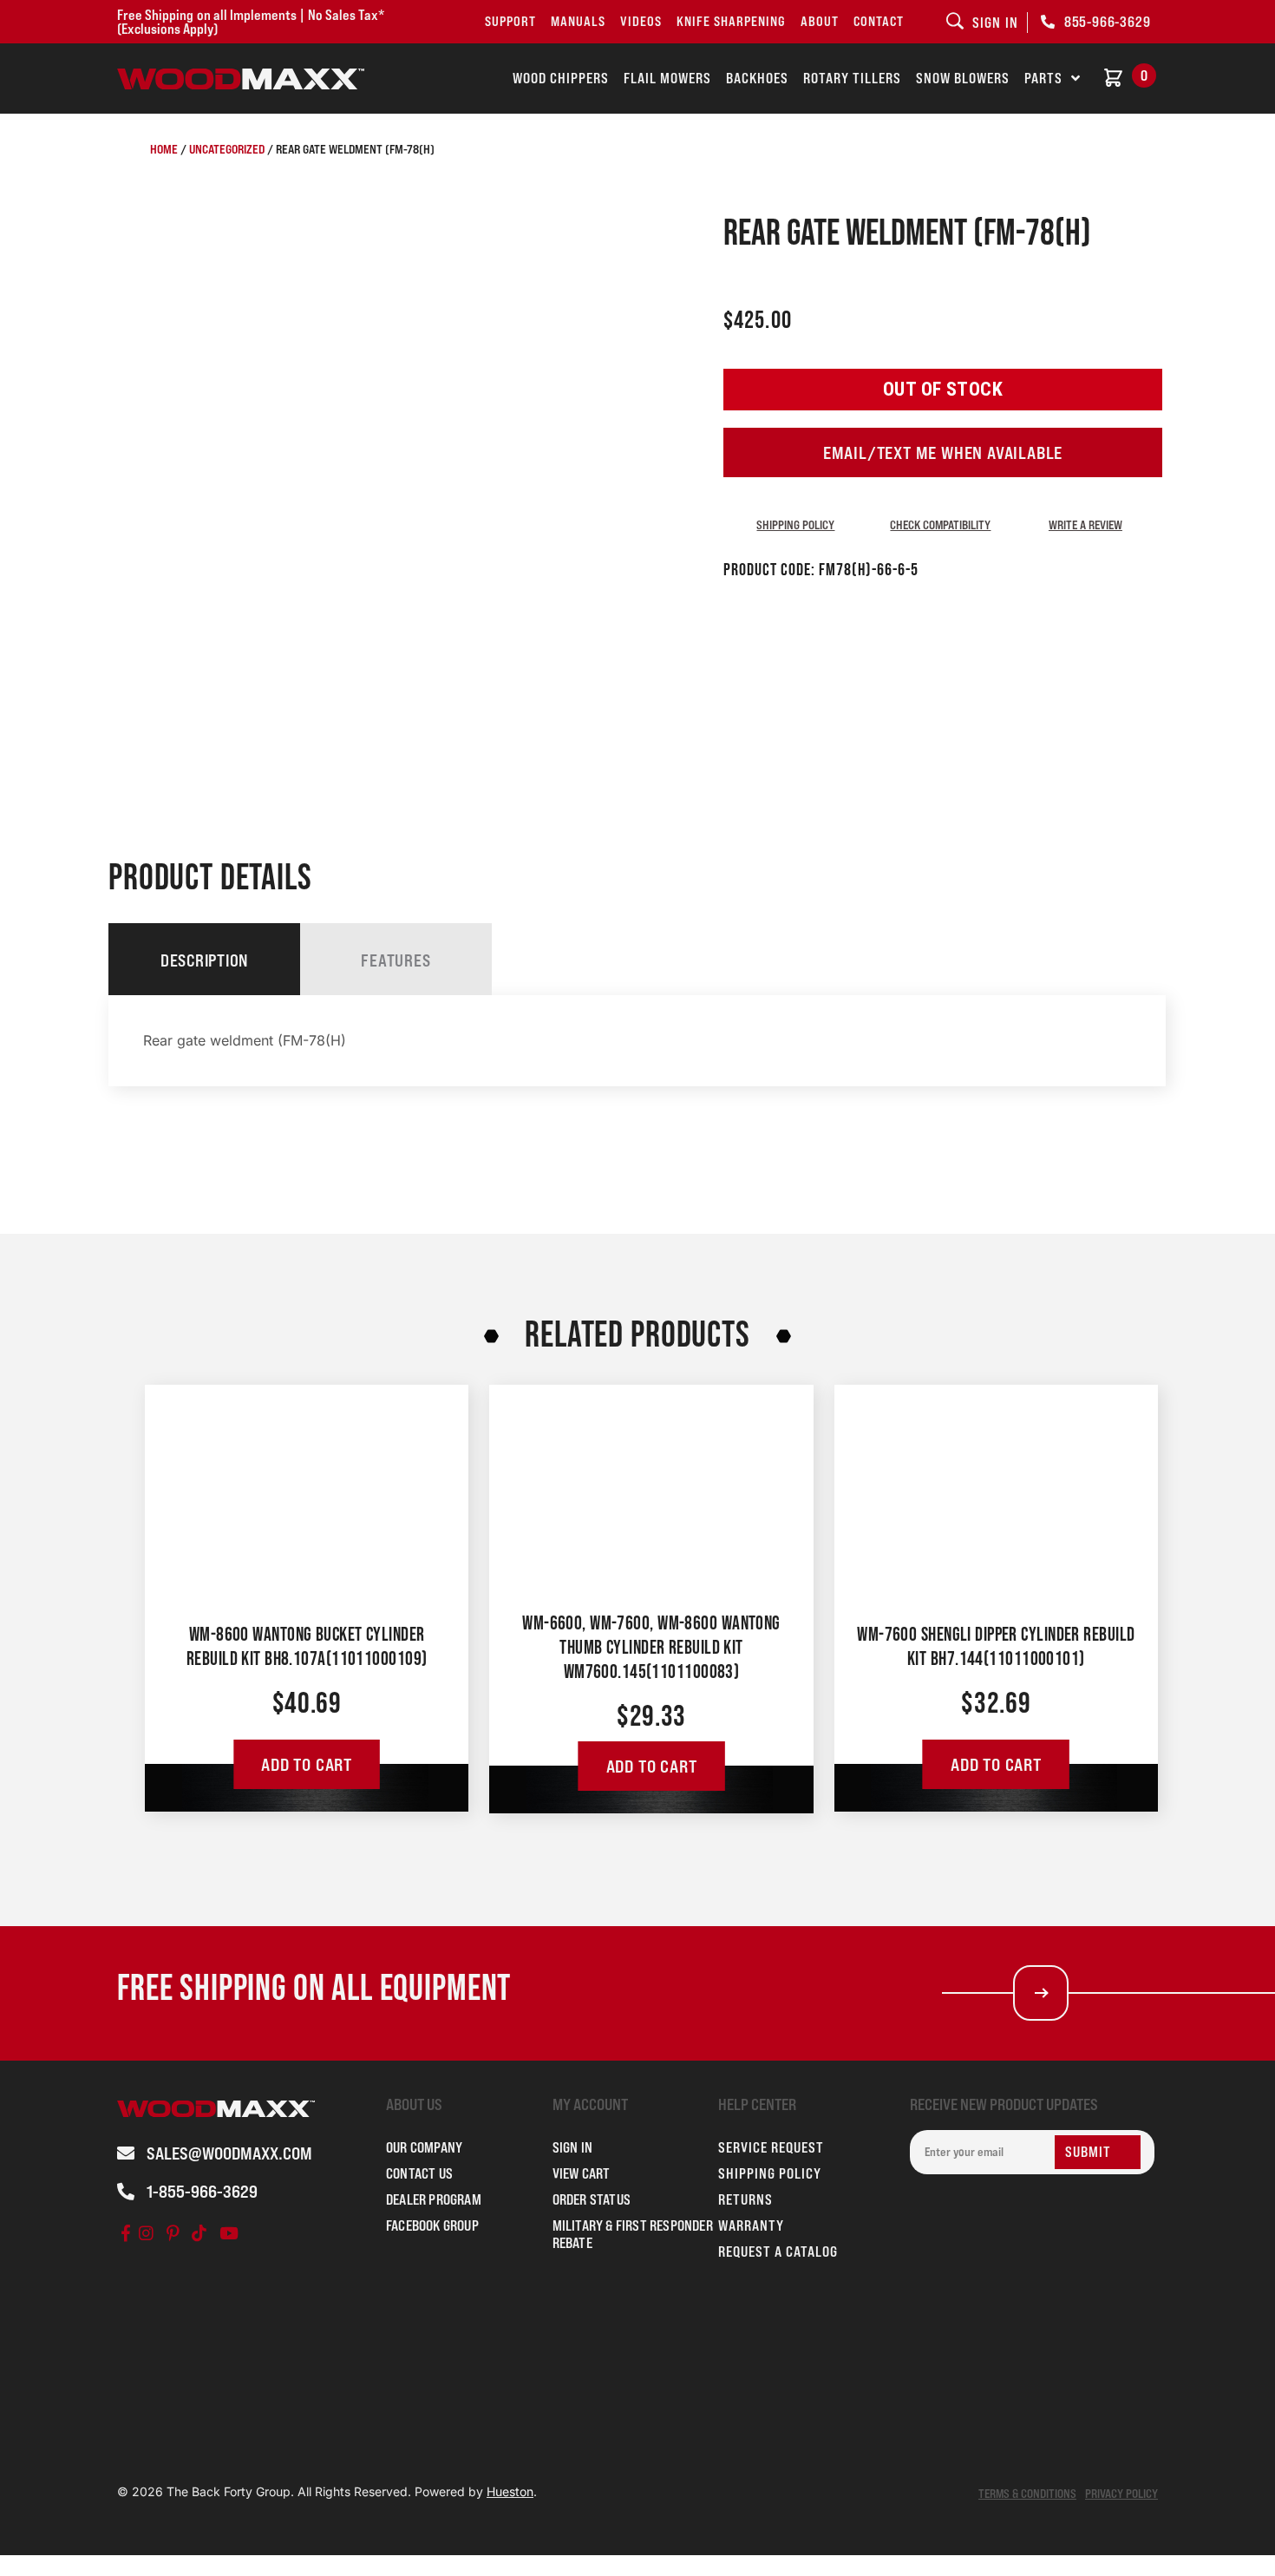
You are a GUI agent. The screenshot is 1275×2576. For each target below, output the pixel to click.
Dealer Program (434, 2199)
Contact (879, 21)
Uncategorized (227, 149)
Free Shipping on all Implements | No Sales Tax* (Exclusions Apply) (251, 22)
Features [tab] (396, 960)
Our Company (424, 2147)
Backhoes (757, 78)
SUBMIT (1088, 2152)
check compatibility (940, 524)
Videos (641, 21)
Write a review (1085, 524)
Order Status (592, 2199)
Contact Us (419, 2173)
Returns (745, 2199)
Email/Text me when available (943, 453)
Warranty (751, 2225)
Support (510, 21)
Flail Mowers (667, 78)
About (820, 21)
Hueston (510, 2491)
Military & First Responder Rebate (633, 2234)
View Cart (582, 2173)
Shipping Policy (795, 524)
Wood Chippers (561, 78)
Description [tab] (204, 960)
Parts (1043, 78)
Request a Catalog (778, 2252)
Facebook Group (432, 2225)
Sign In (572, 2147)
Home (164, 149)
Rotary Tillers (852, 78)
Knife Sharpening (731, 21)
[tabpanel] (637, 1041)
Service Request (771, 2147)
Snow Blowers (963, 78)
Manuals (578, 21)
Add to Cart (307, 1765)
